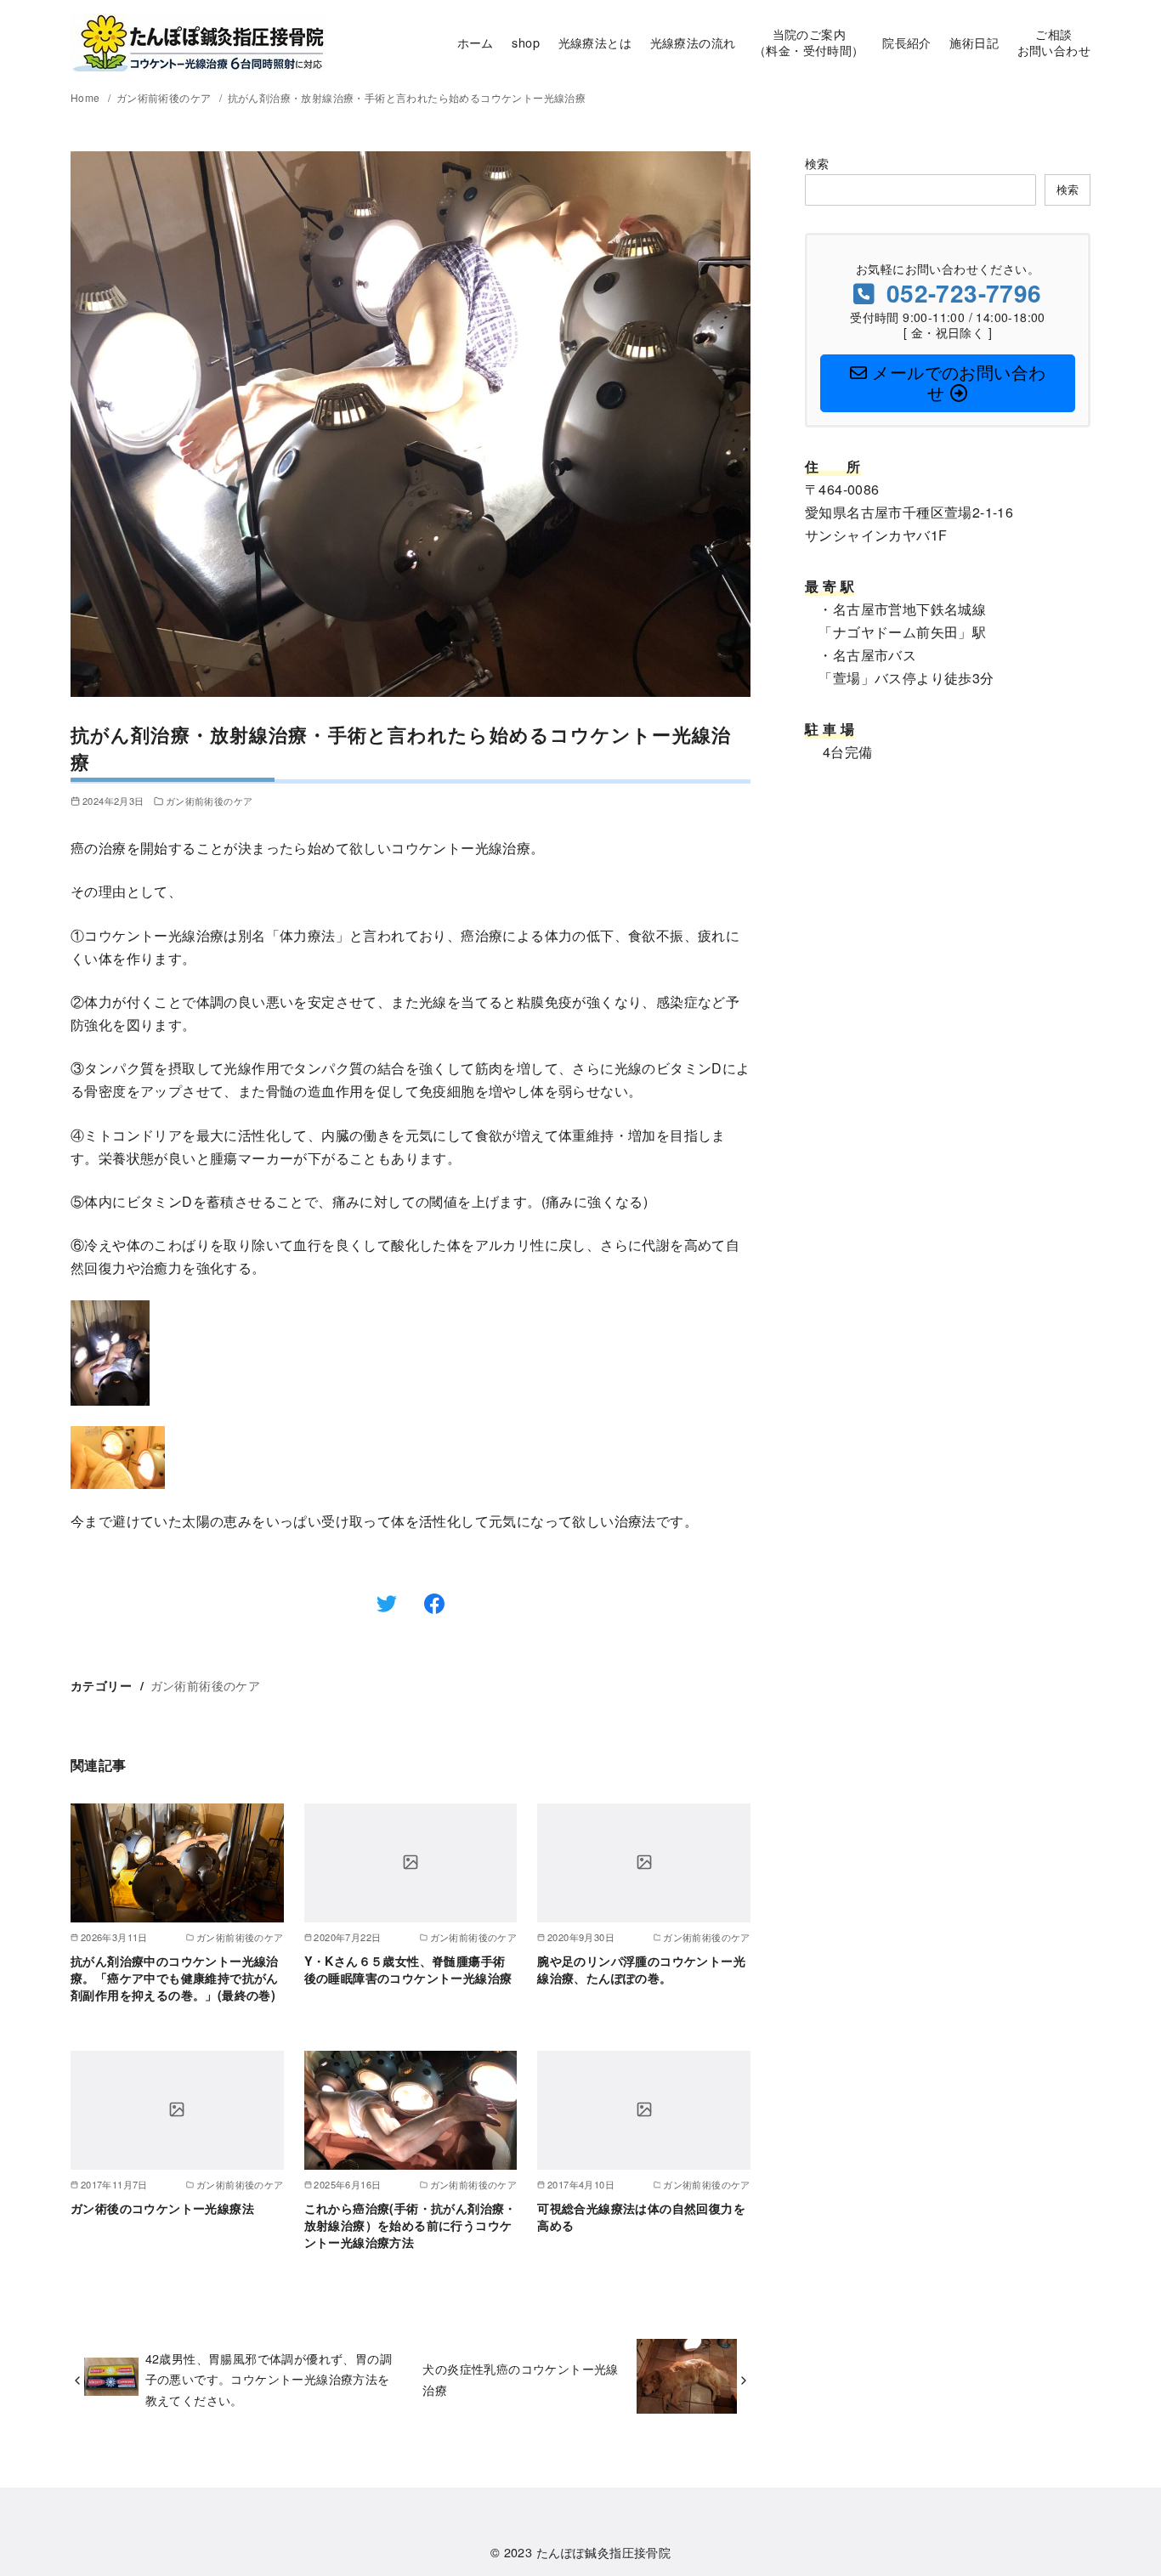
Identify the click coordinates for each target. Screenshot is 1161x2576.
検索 (817, 163)
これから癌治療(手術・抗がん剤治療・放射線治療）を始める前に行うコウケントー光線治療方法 (411, 2225)
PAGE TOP (1118, 2483)
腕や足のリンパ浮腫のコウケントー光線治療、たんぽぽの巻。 (641, 1969)
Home (87, 97)
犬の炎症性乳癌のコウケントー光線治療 (520, 2378)
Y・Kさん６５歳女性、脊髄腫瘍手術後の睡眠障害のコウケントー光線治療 (408, 1969)
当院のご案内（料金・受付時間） (809, 42)
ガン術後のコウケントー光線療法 (162, 2208)
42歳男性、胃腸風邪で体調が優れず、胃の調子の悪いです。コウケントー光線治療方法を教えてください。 (269, 2379)
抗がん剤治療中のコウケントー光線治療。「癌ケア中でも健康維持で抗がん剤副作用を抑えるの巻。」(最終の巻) (175, 1978)
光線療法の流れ (693, 42)
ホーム (476, 42)
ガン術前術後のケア (165, 97)
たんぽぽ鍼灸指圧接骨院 (603, 2552)
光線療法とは (595, 42)
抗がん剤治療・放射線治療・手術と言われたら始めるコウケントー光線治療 (407, 97)
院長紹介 (907, 42)
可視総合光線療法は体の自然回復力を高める (641, 2216)
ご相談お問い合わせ (1054, 42)
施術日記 (974, 42)
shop (526, 42)
